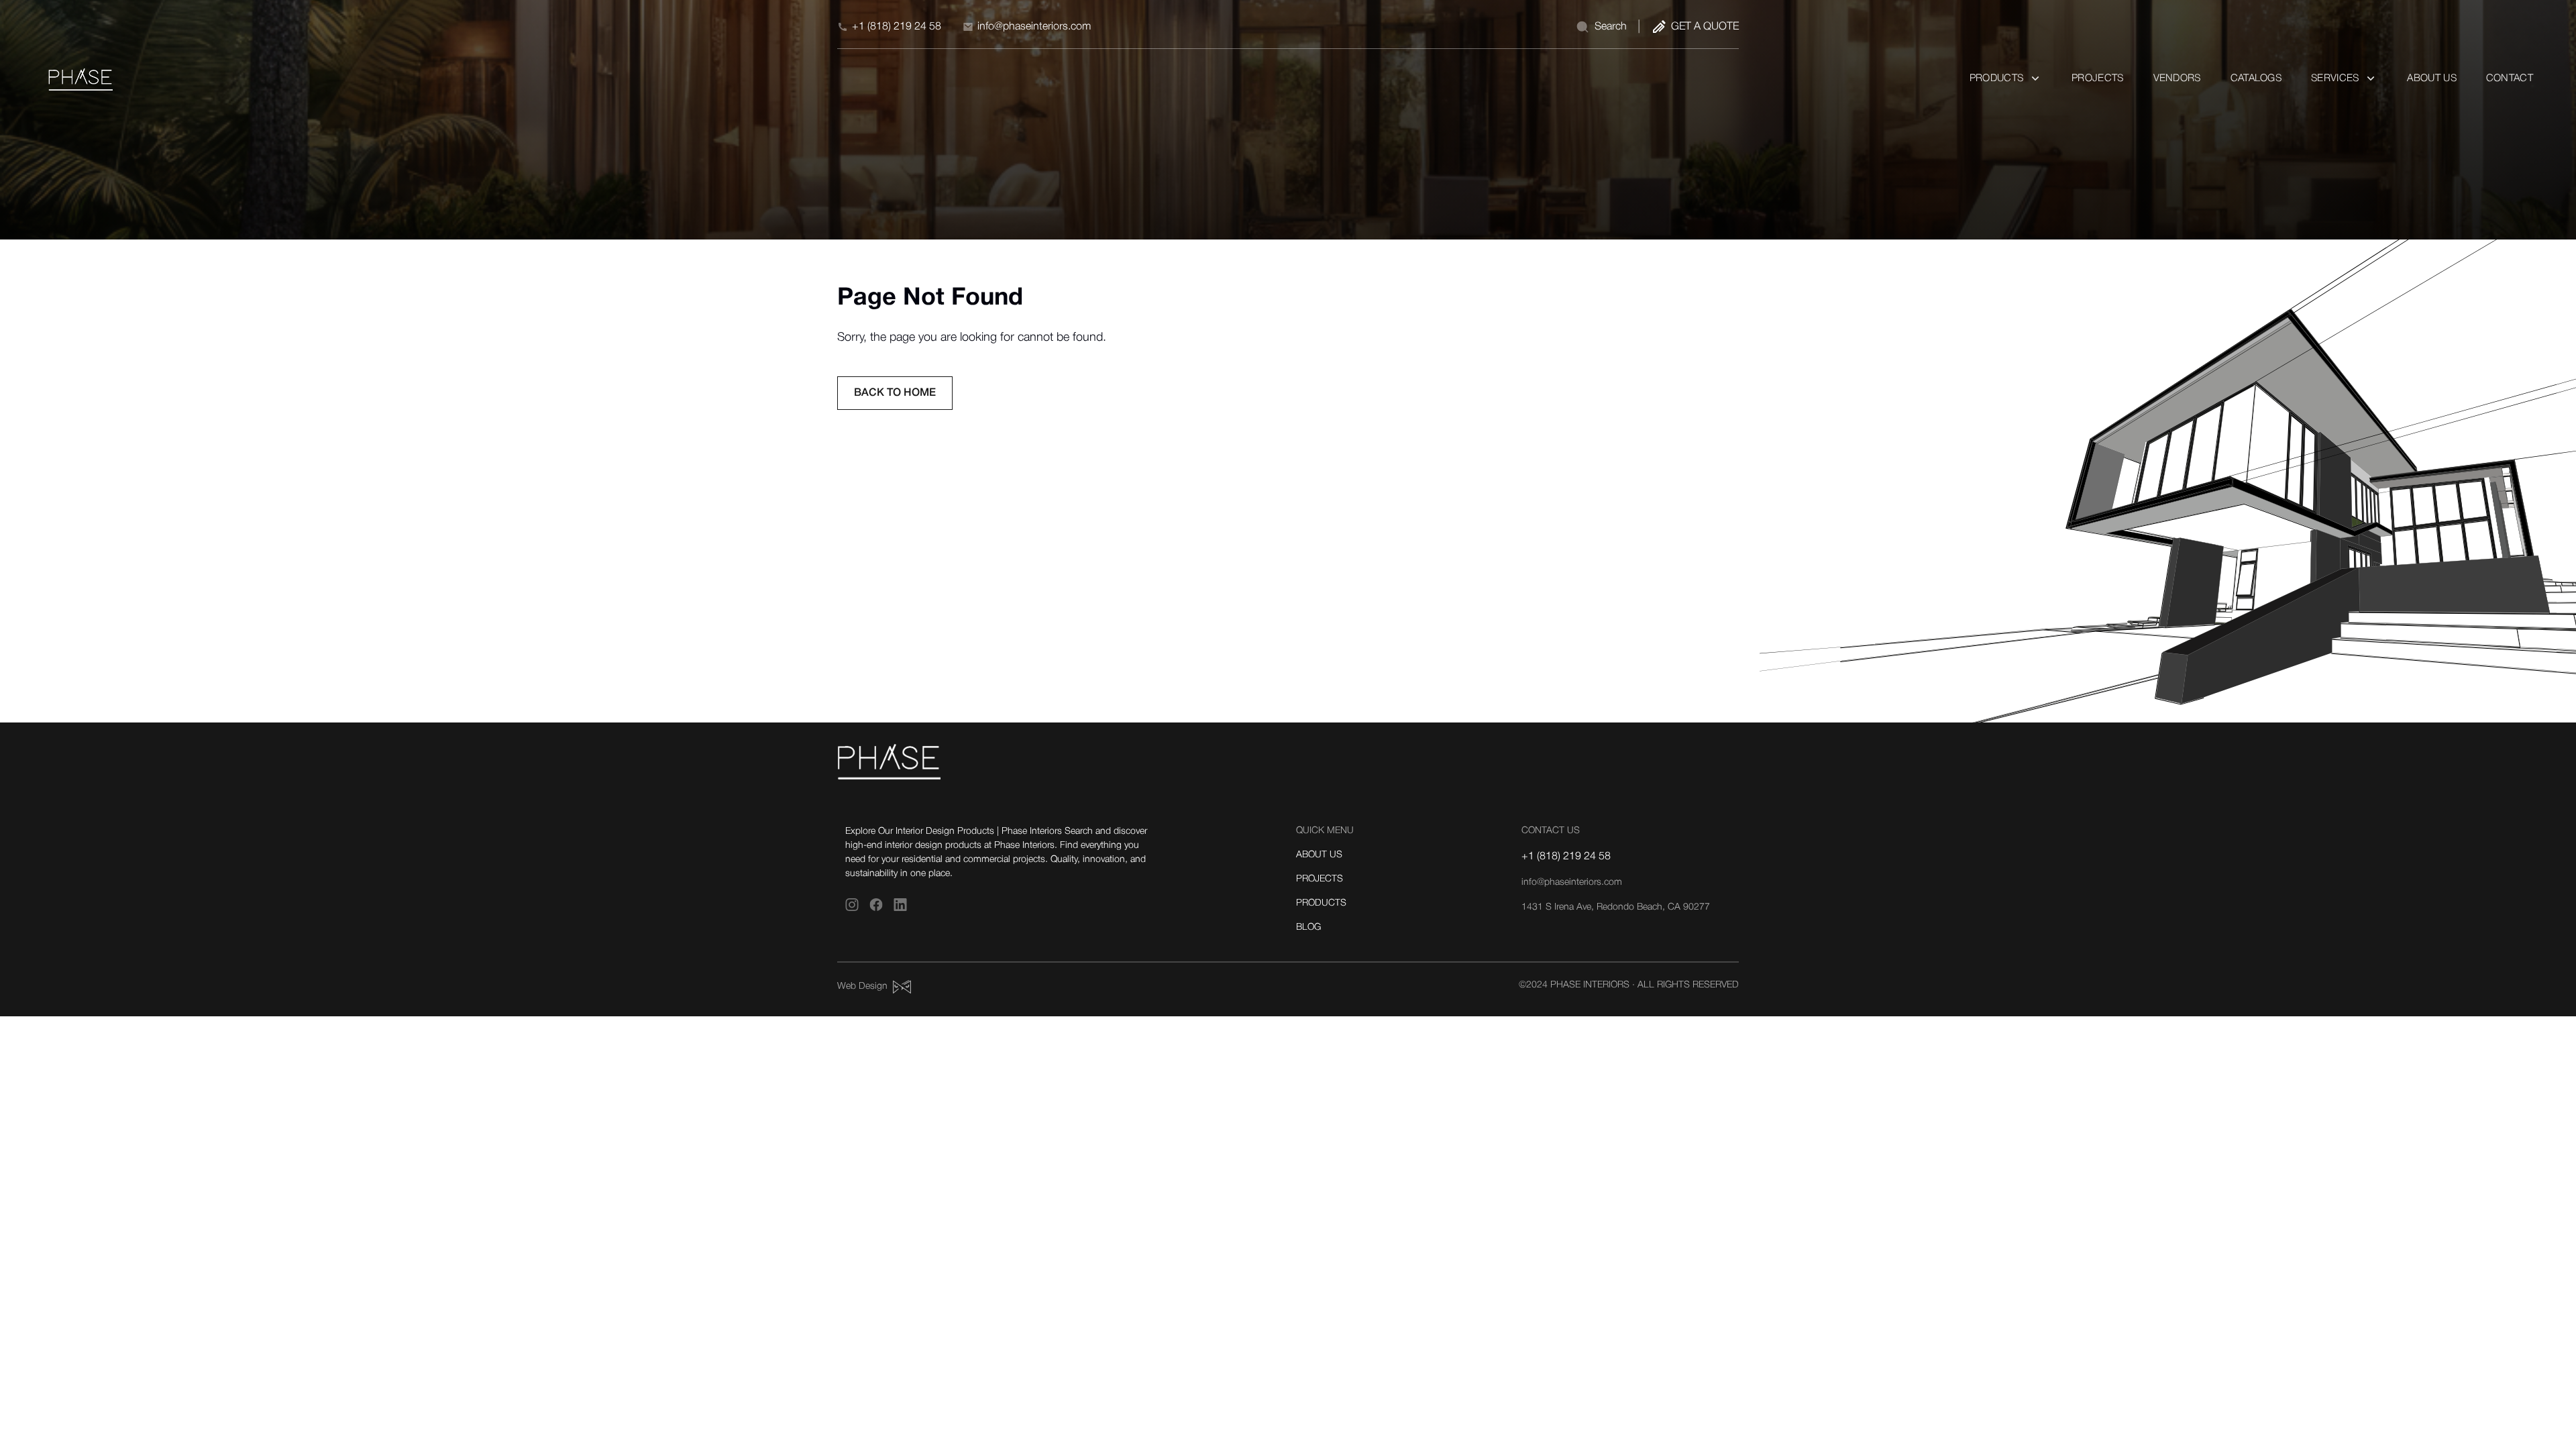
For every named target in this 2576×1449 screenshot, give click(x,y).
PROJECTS (2097, 78)
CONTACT (2510, 78)
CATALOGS (2256, 78)
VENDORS (2177, 78)
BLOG (1308, 927)
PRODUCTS (1321, 903)
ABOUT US (2431, 78)
